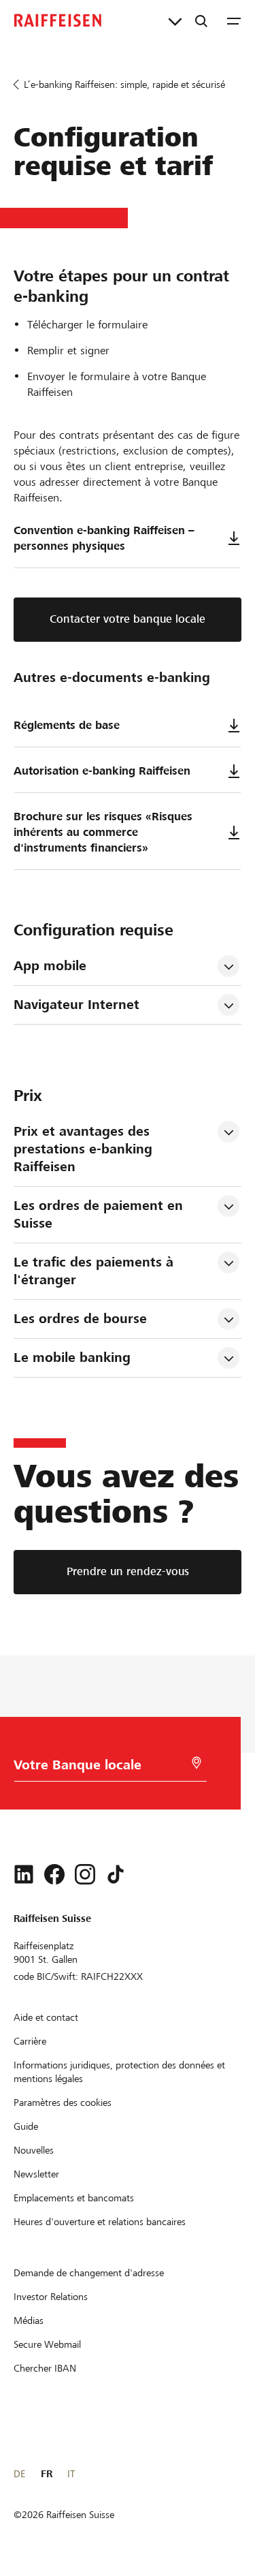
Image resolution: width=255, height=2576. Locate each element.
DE (19, 2474)
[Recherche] (201, 20)
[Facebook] (54, 1874)
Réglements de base (67, 725)
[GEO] (197, 1763)
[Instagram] (85, 1874)
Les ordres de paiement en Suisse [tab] (100, 1214)
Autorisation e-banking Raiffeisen (102, 771)
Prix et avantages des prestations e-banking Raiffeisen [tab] (85, 1149)
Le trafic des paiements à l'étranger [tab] (96, 1271)
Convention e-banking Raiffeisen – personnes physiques (104, 538)
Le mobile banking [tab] (72, 1357)
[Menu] (234, 20)
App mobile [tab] (50, 966)
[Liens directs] (175, 20)
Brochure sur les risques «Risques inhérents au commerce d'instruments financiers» (103, 832)
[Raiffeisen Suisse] (58, 20)
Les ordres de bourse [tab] (80, 1319)
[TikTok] (116, 1874)
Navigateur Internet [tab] (76, 1005)
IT (71, 2474)
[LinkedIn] (24, 1874)
